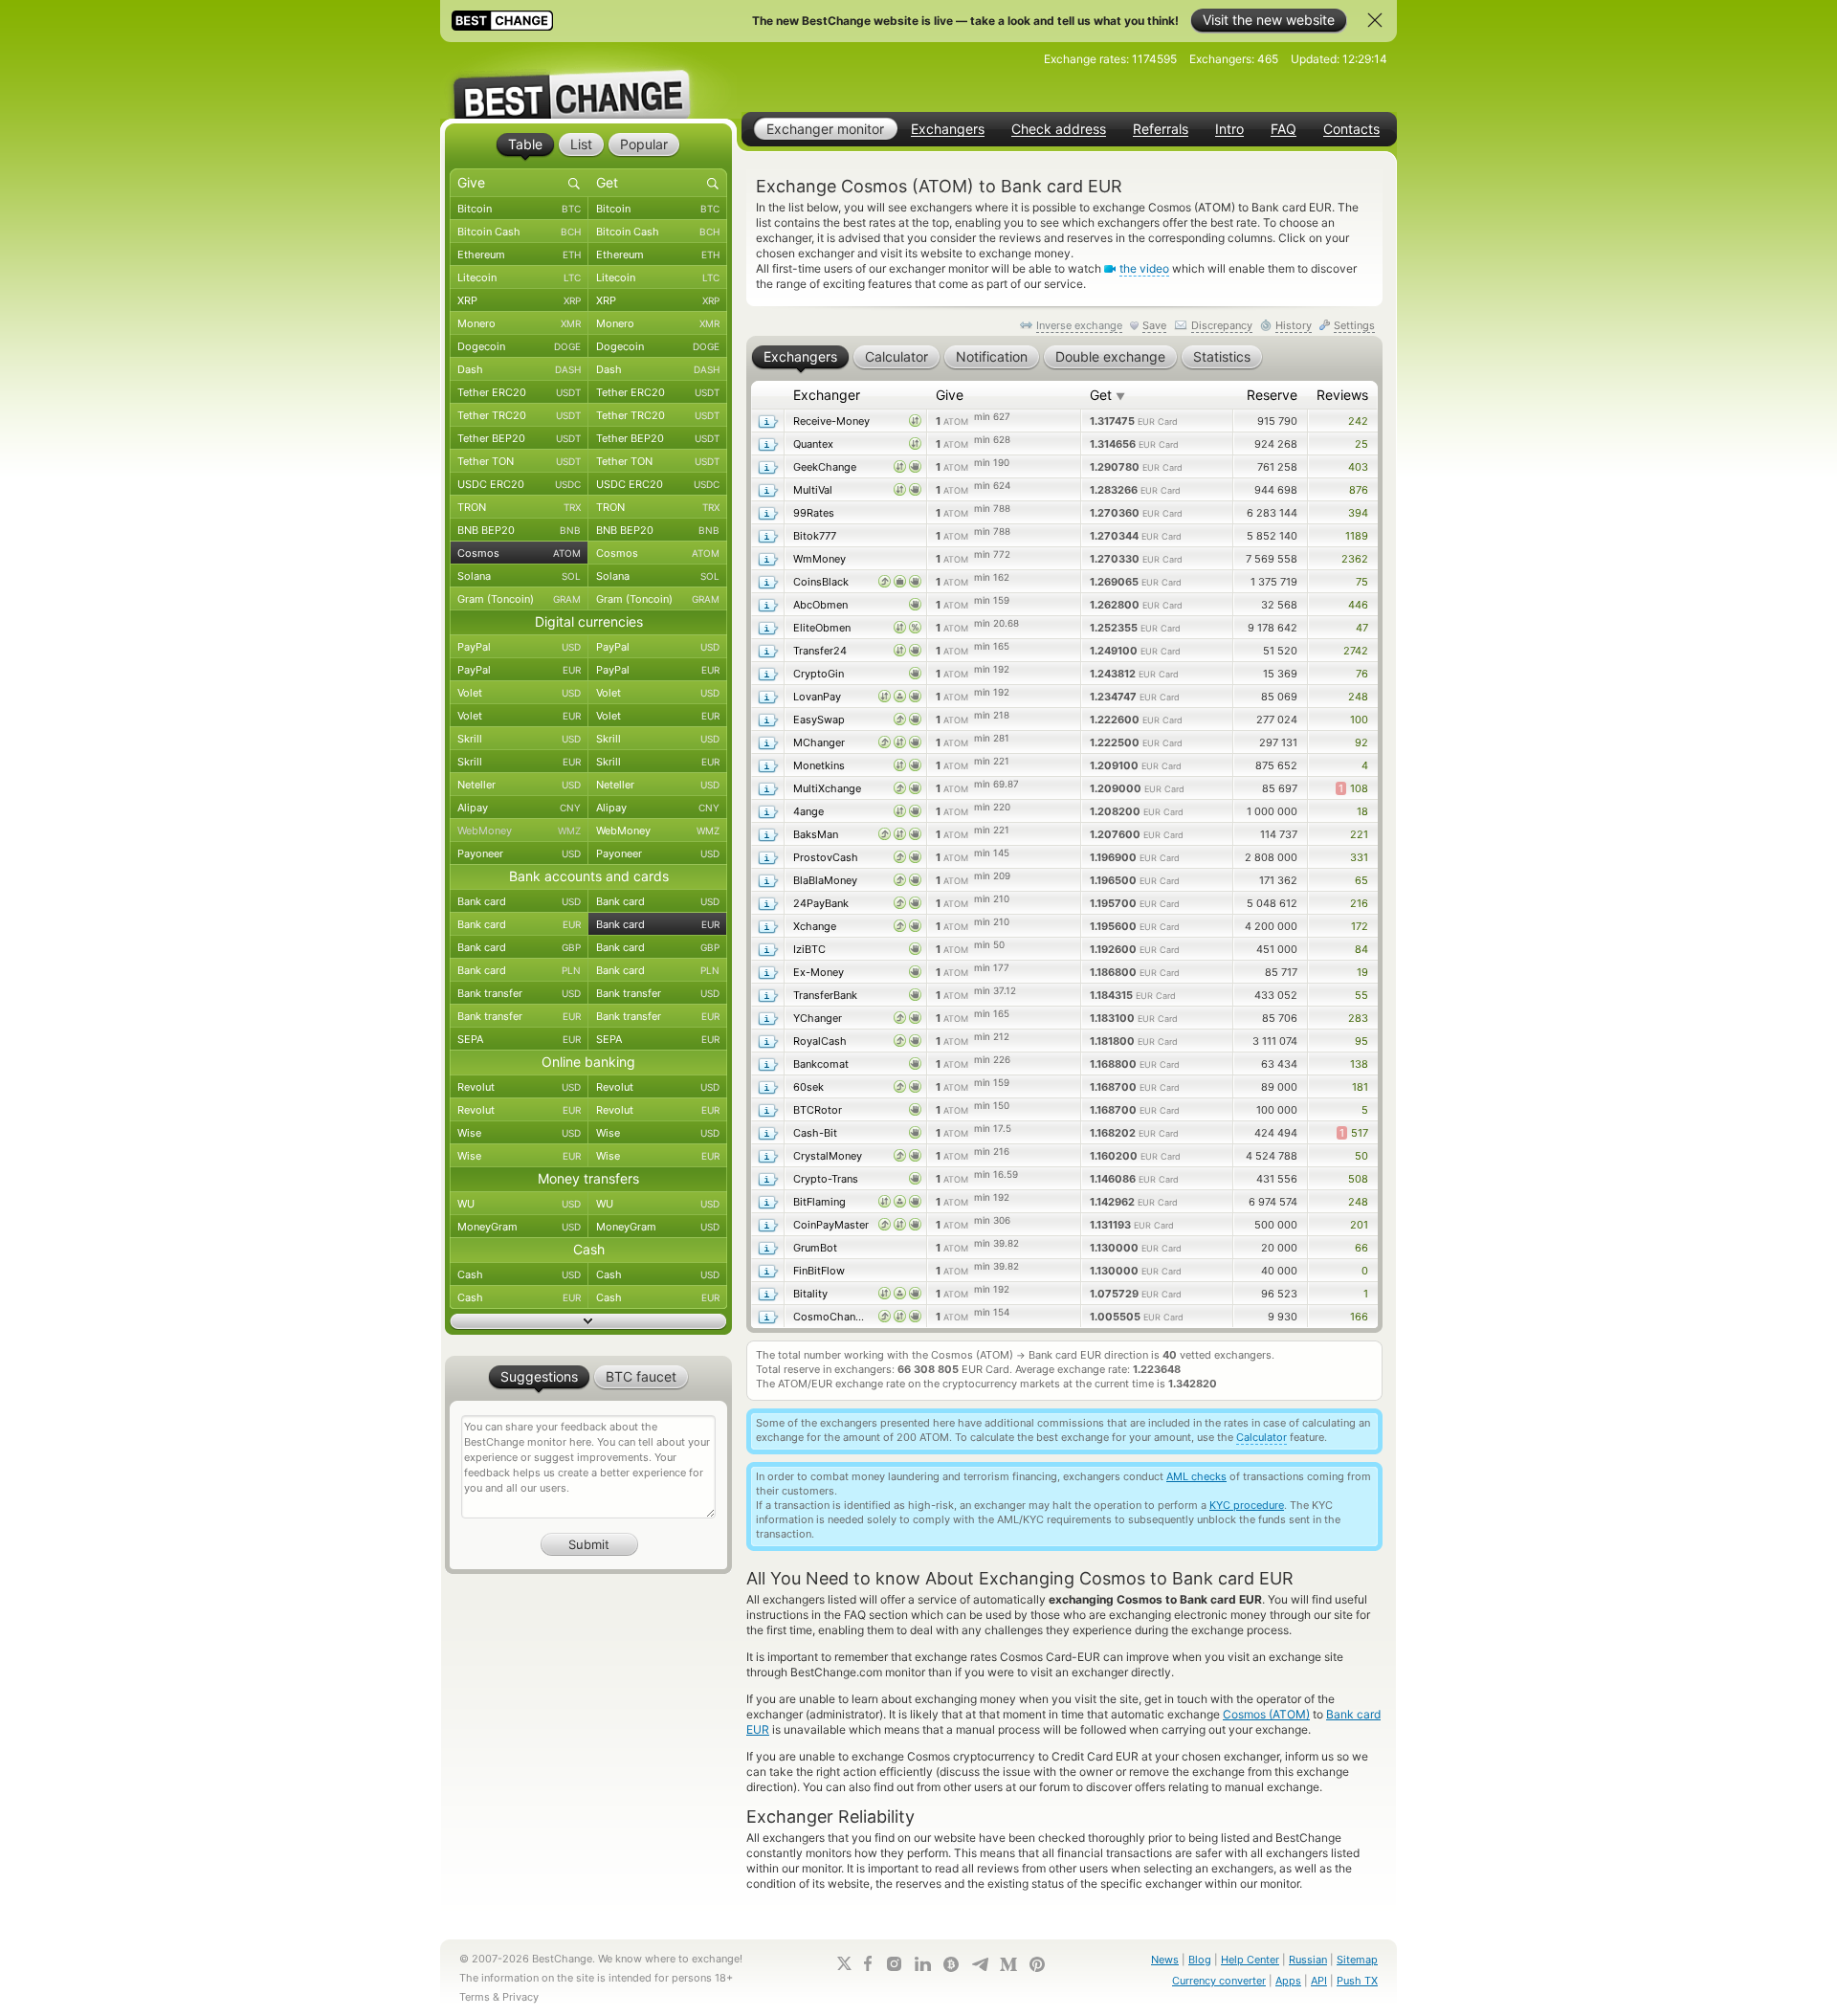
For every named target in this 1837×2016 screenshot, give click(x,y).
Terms (475, 1997)
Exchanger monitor (825, 129)
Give (950, 395)
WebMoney (519, 831)
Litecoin (519, 277)
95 (1361, 1041)
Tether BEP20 (519, 438)
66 (1361, 1248)
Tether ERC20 (519, 392)
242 (1358, 421)
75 (1362, 582)
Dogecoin (519, 346)
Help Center (1250, 1960)
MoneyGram (519, 1227)
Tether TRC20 (519, 415)
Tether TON (519, 461)
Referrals (1161, 129)
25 (1361, 444)
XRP (519, 300)
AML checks (1196, 1476)
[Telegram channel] (980, 1964)
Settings (1354, 325)
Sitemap (1357, 1960)
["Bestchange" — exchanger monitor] (588, 80)
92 (1361, 742)
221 (1359, 834)
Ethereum (519, 255)
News (1165, 1960)
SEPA (519, 1039)
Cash (519, 1274)
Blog (1200, 1960)
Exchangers (948, 129)
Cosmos (519, 553)
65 (1361, 880)
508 (1358, 1179)
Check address (1059, 129)
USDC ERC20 (519, 484)
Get (1107, 395)
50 (1361, 1156)
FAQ (1284, 129)
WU (519, 1204)
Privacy (520, 1997)
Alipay (519, 808)
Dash (519, 369)
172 (1360, 926)
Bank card (519, 901)
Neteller (519, 785)
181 (1360, 1087)
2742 (1356, 651)
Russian (1308, 1960)
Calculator (1262, 1437)
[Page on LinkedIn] (922, 1964)
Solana (519, 576)
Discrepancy (1222, 325)
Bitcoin (519, 209)
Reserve (1272, 395)
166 (1359, 1317)
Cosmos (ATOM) (1266, 1714)
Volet (519, 693)
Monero (519, 323)
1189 (1357, 536)
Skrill (519, 739)
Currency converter (1219, 1981)
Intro (1229, 129)
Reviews (1342, 395)
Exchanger (827, 395)
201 (1359, 1225)
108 (1353, 788)
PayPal (519, 647)
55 (1361, 995)
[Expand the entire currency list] (588, 1321)
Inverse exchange (1079, 325)
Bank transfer (519, 993)
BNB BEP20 (519, 530)
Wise (519, 1133)
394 (1358, 513)
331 (1359, 857)
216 (1359, 903)
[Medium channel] (1008, 1964)
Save (1154, 325)
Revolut (519, 1087)
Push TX (1357, 1981)
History (1294, 325)
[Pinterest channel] (1037, 1964)
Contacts (1351, 129)
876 (1359, 490)
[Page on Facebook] (868, 1963)
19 (1362, 972)
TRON (519, 507)
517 (1354, 1133)
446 (1358, 605)
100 (1359, 720)
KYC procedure (1247, 1505)
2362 (1355, 559)
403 (1358, 467)
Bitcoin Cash (519, 232)
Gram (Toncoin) (519, 599)
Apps (1288, 1981)
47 (1362, 628)
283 (1358, 1018)
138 (1359, 1064)
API (1319, 1981)
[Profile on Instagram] (894, 1964)
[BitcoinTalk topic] (951, 1964)
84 (1361, 949)
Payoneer (519, 853)
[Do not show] (1375, 20)
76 (1362, 674)
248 (1358, 697)
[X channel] (845, 1963)
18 (1362, 811)
